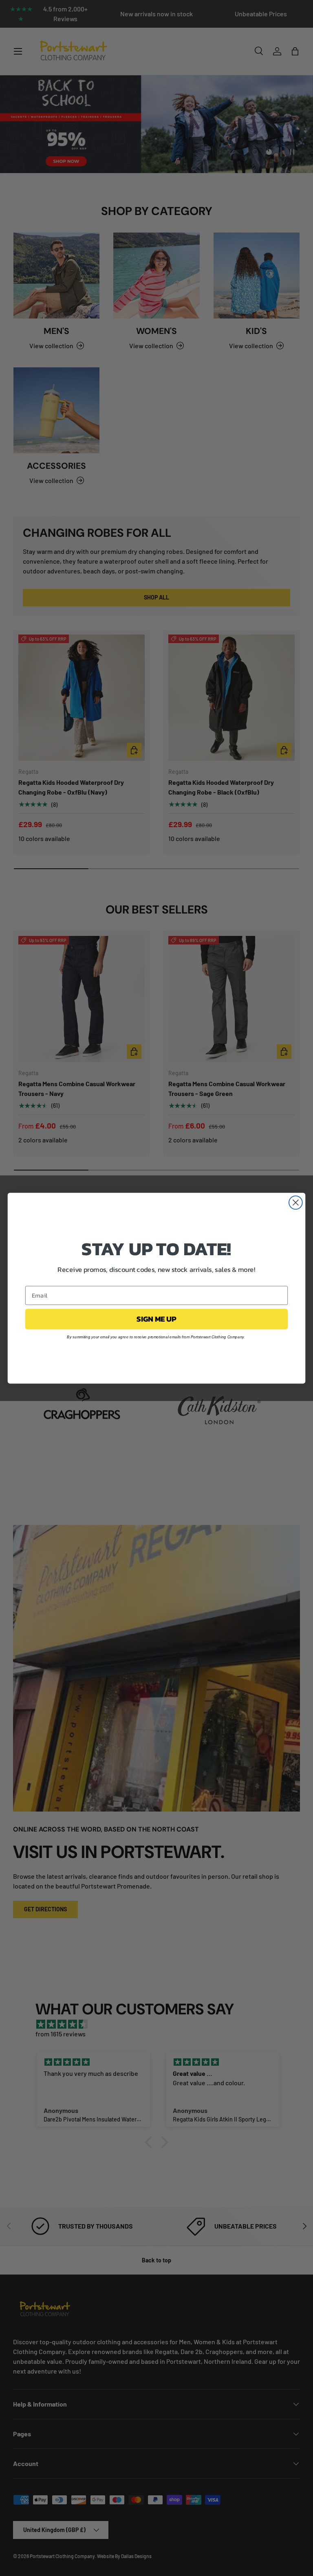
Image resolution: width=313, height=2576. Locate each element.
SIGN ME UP (156, 1319)
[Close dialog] (296, 1202)
